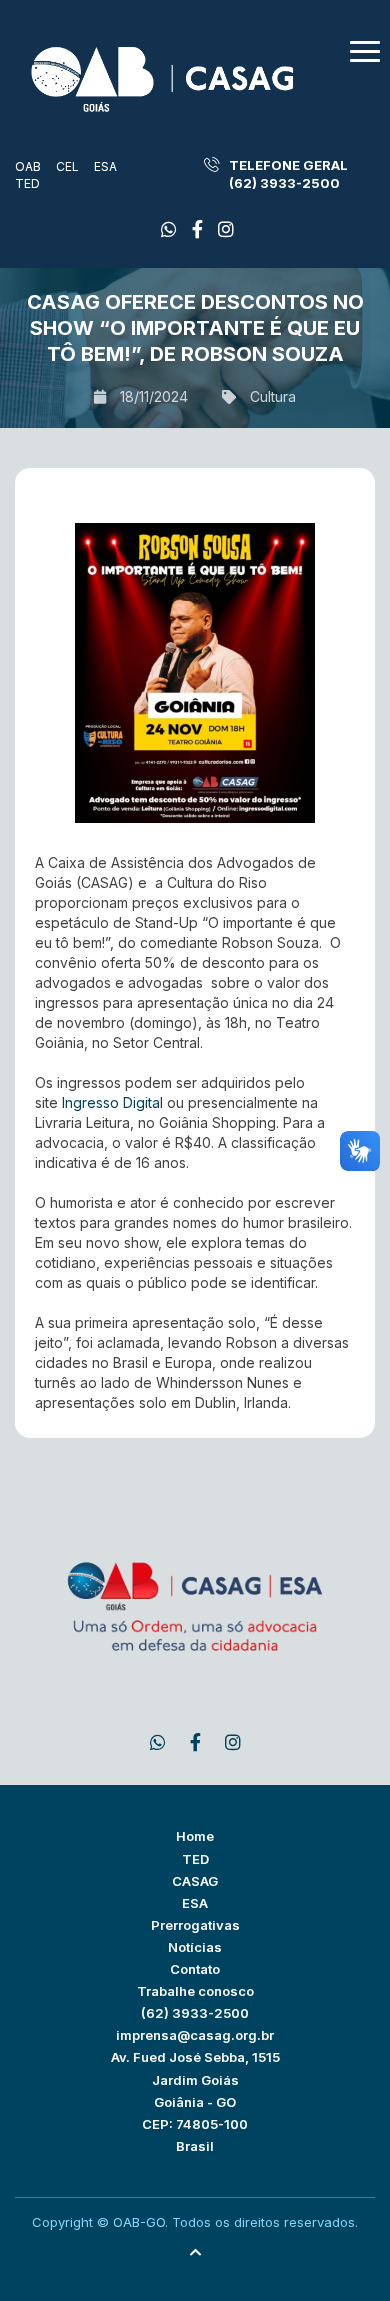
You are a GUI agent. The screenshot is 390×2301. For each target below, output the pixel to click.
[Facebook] (169, 229)
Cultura (273, 396)
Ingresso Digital (112, 1102)
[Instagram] (226, 229)
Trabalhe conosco (195, 1991)
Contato (195, 1969)
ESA (105, 166)
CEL (67, 166)
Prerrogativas (195, 1925)
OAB (28, 166)
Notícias (195, 1947)
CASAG (195, 1881)
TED (27, 183)
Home (195, 1836)
